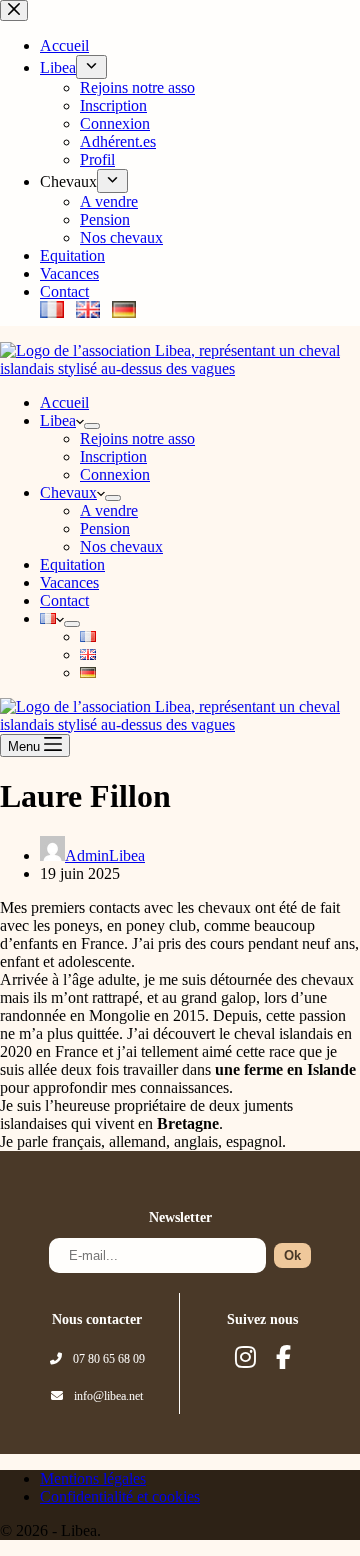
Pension (105, 528)
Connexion (115, 474)
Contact (64, 600)
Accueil (64, 402)
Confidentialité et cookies (120, 1496)
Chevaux (68, 492)
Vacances (69, 582)
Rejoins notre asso (137, 438)
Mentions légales (93, 1478)
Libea (58, 420)
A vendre (109, 510)
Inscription (113, 456)
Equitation (72, 564)
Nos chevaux (121, 546)
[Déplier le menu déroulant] (92, 426)
